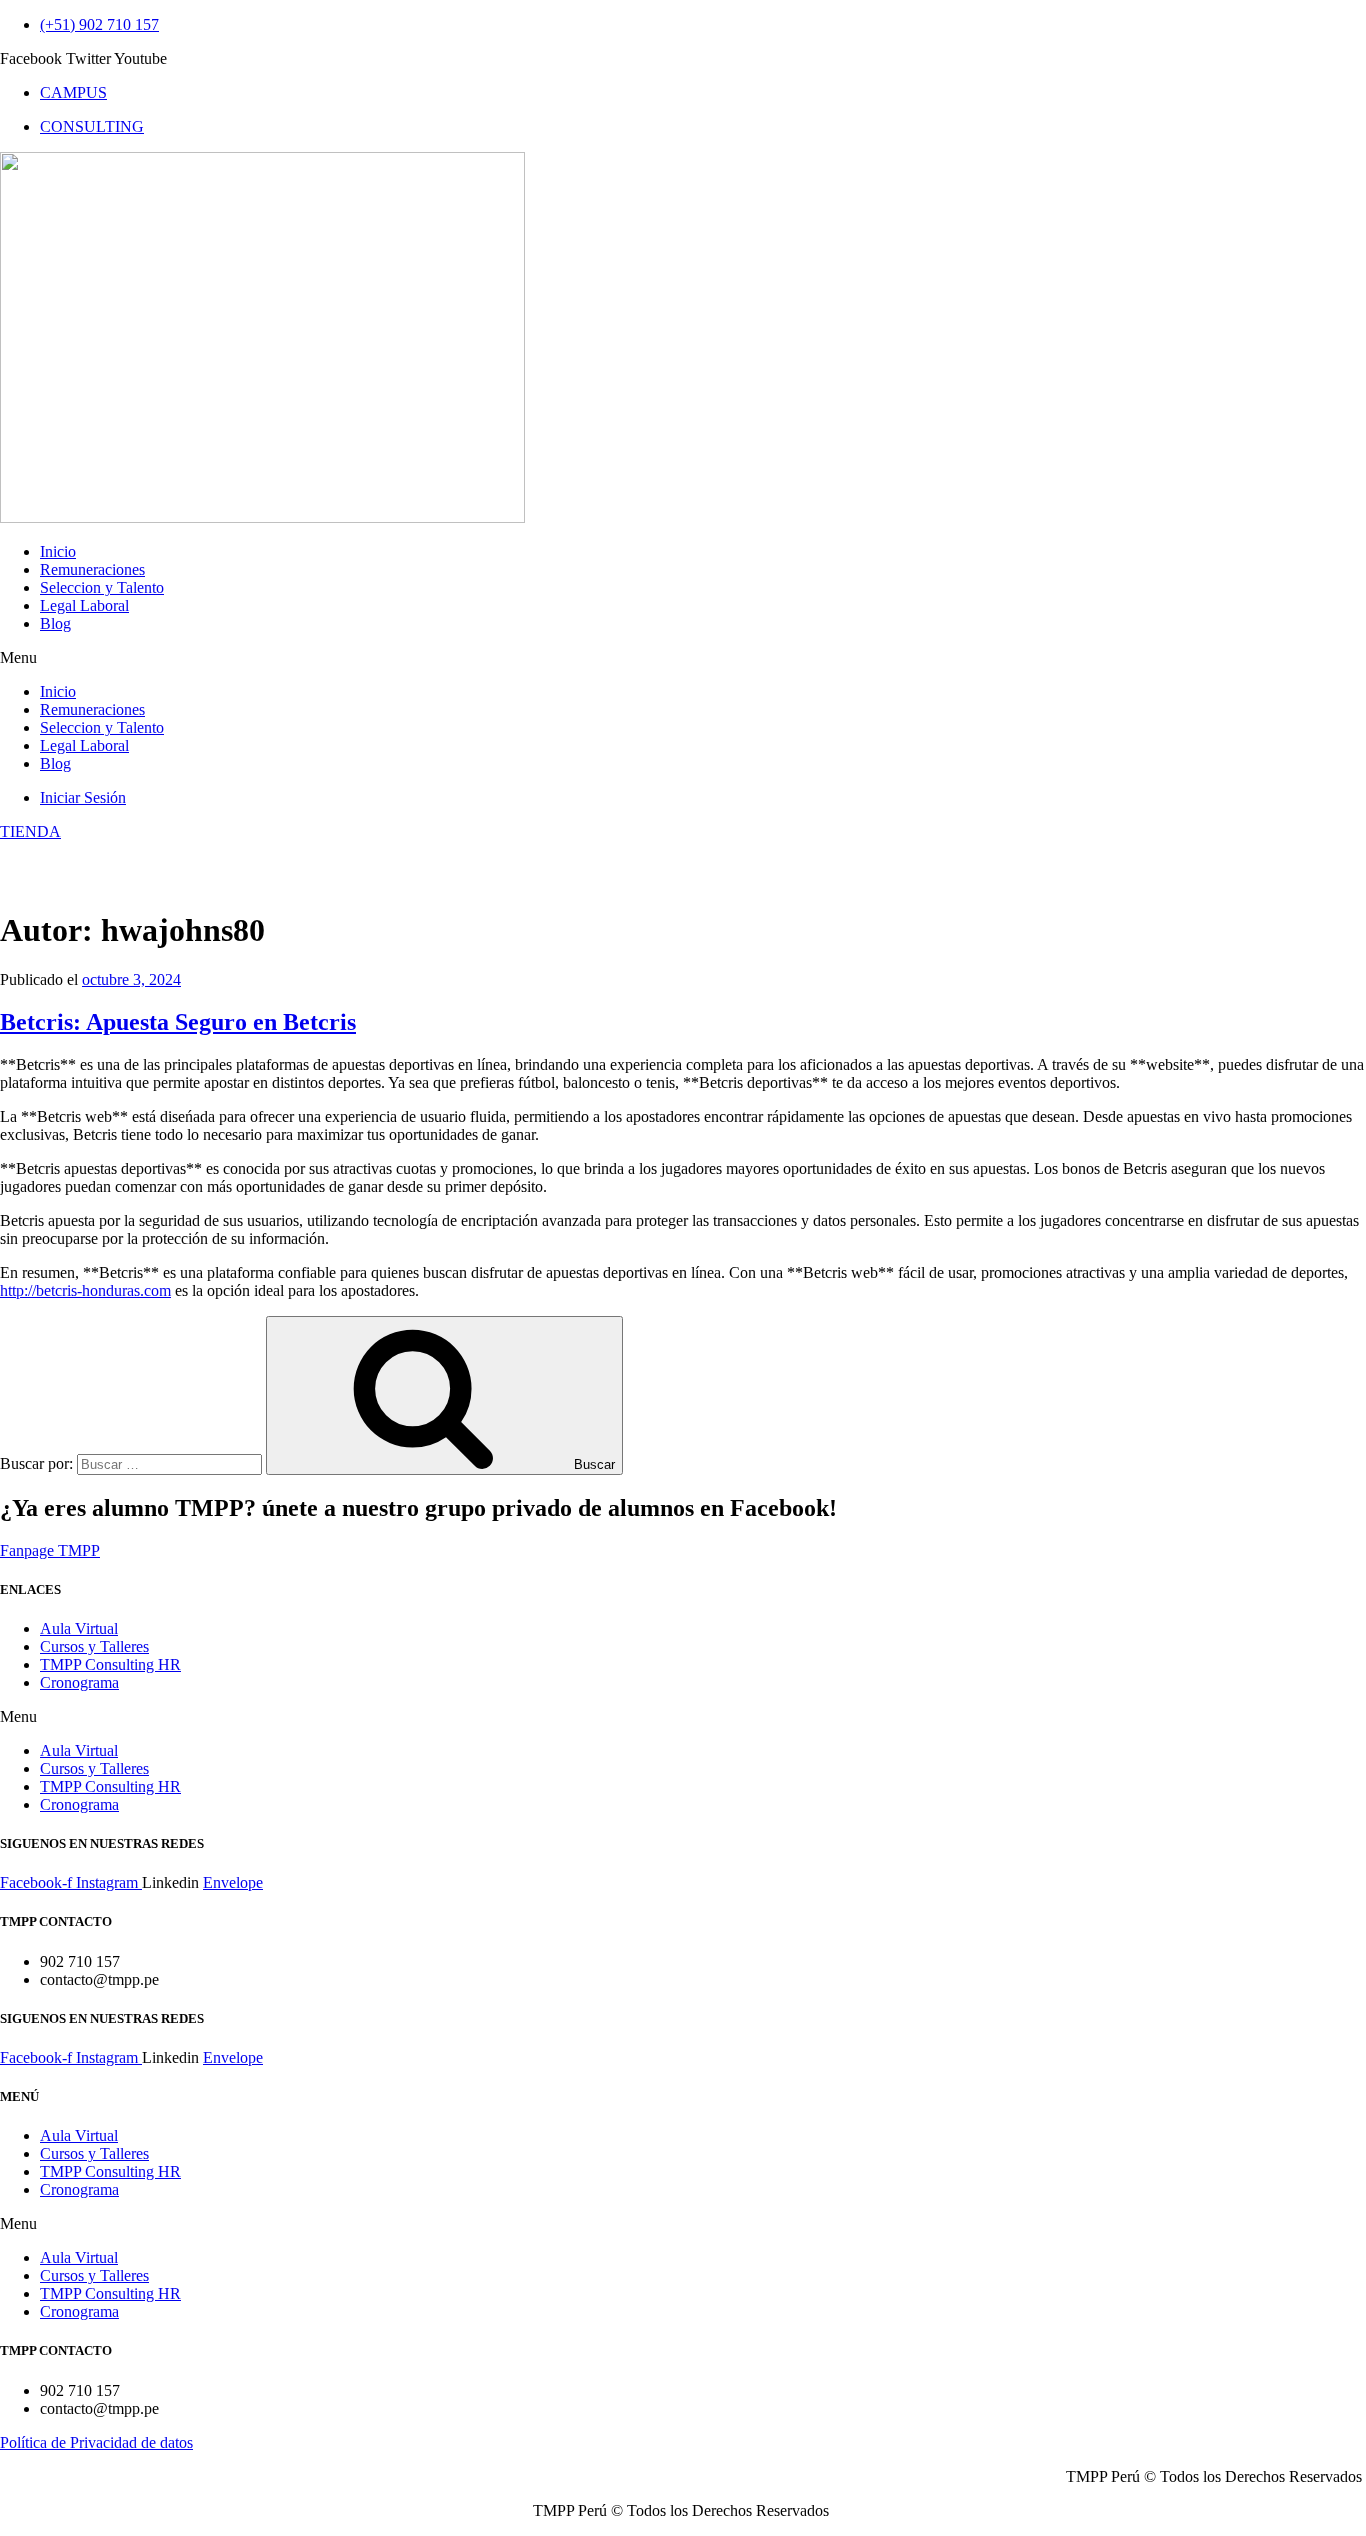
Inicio (58, 551)
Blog (55, 623)
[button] (683, 658)
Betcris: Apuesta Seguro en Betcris (178, 1022)
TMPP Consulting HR (110, 1664)
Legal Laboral (84, 605)
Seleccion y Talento (102, 587)
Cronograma (79, 1682)
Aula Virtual (79, 1628)
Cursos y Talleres (94, 1646)
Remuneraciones (92, 569)
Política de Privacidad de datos (96, 2442)
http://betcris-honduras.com (85, 1290)
